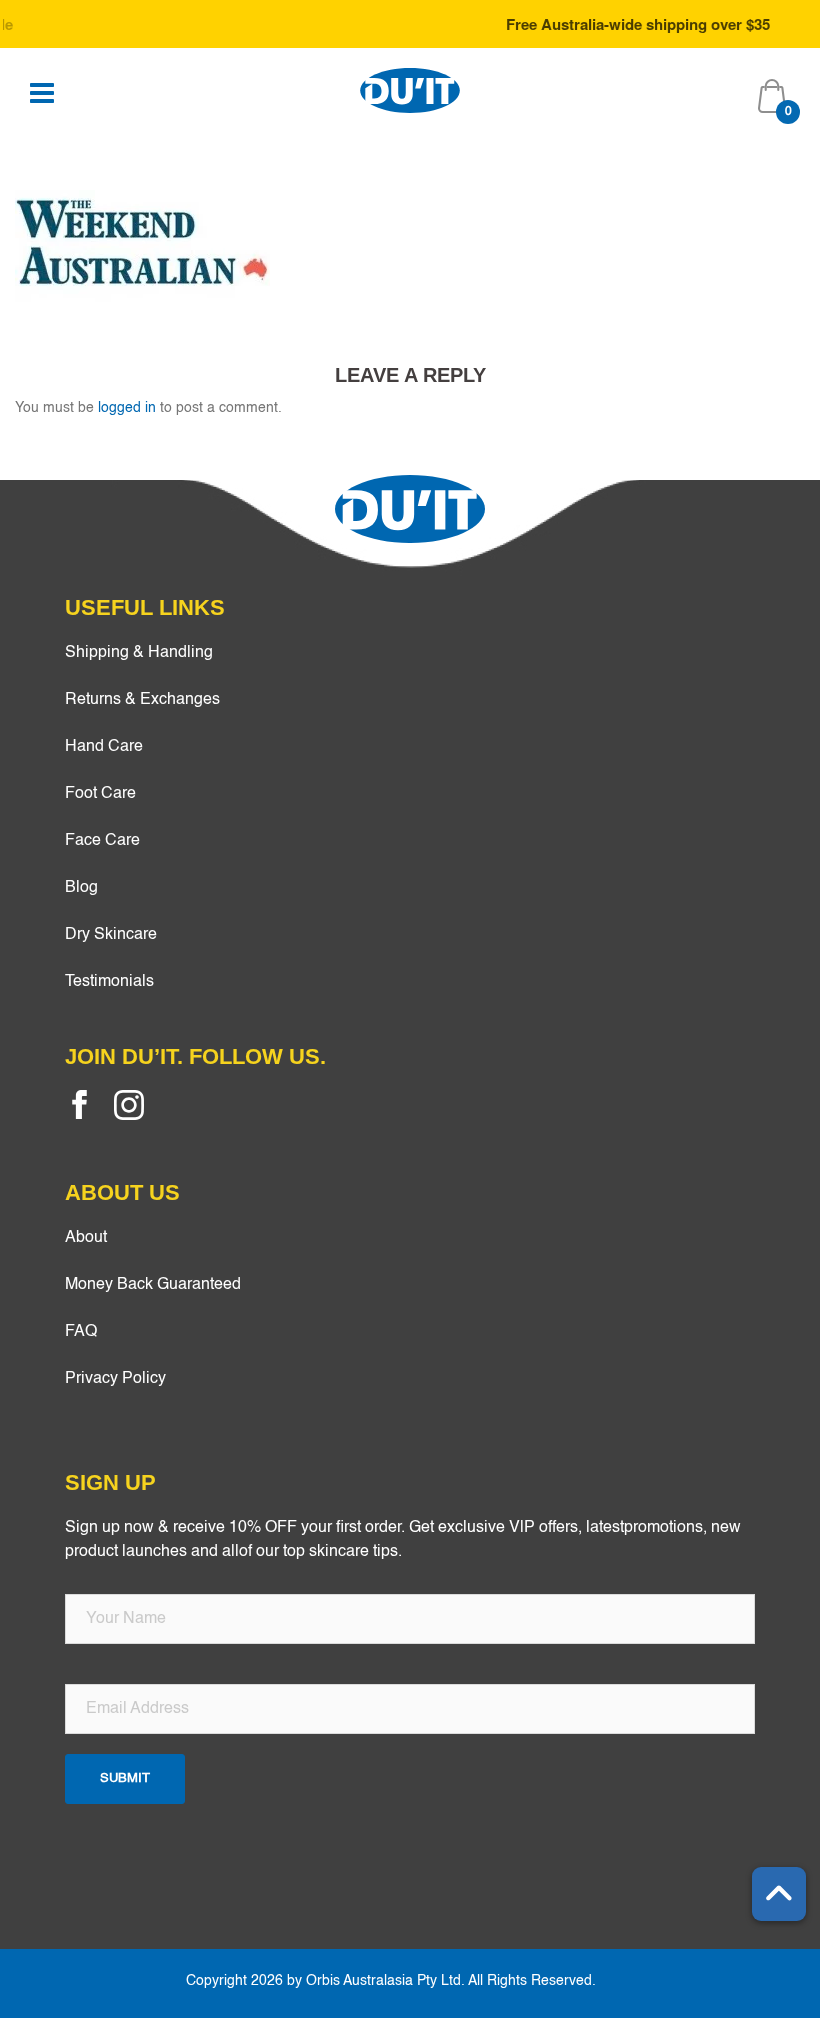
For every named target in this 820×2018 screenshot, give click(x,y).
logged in (127, 408)
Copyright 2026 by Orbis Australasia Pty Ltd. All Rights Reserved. (391, 1981)
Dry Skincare (111, 935)
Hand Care (104, 747)
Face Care (102, 841)
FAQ (81, 1332)
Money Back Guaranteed (153, 1285)
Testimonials (109, 982)
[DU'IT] (410, 90)
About (86, 1238)
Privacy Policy (115, 1379)
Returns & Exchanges (142, 700)
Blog (81, 888)
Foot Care (100, 794)
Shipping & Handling (139, 653)
